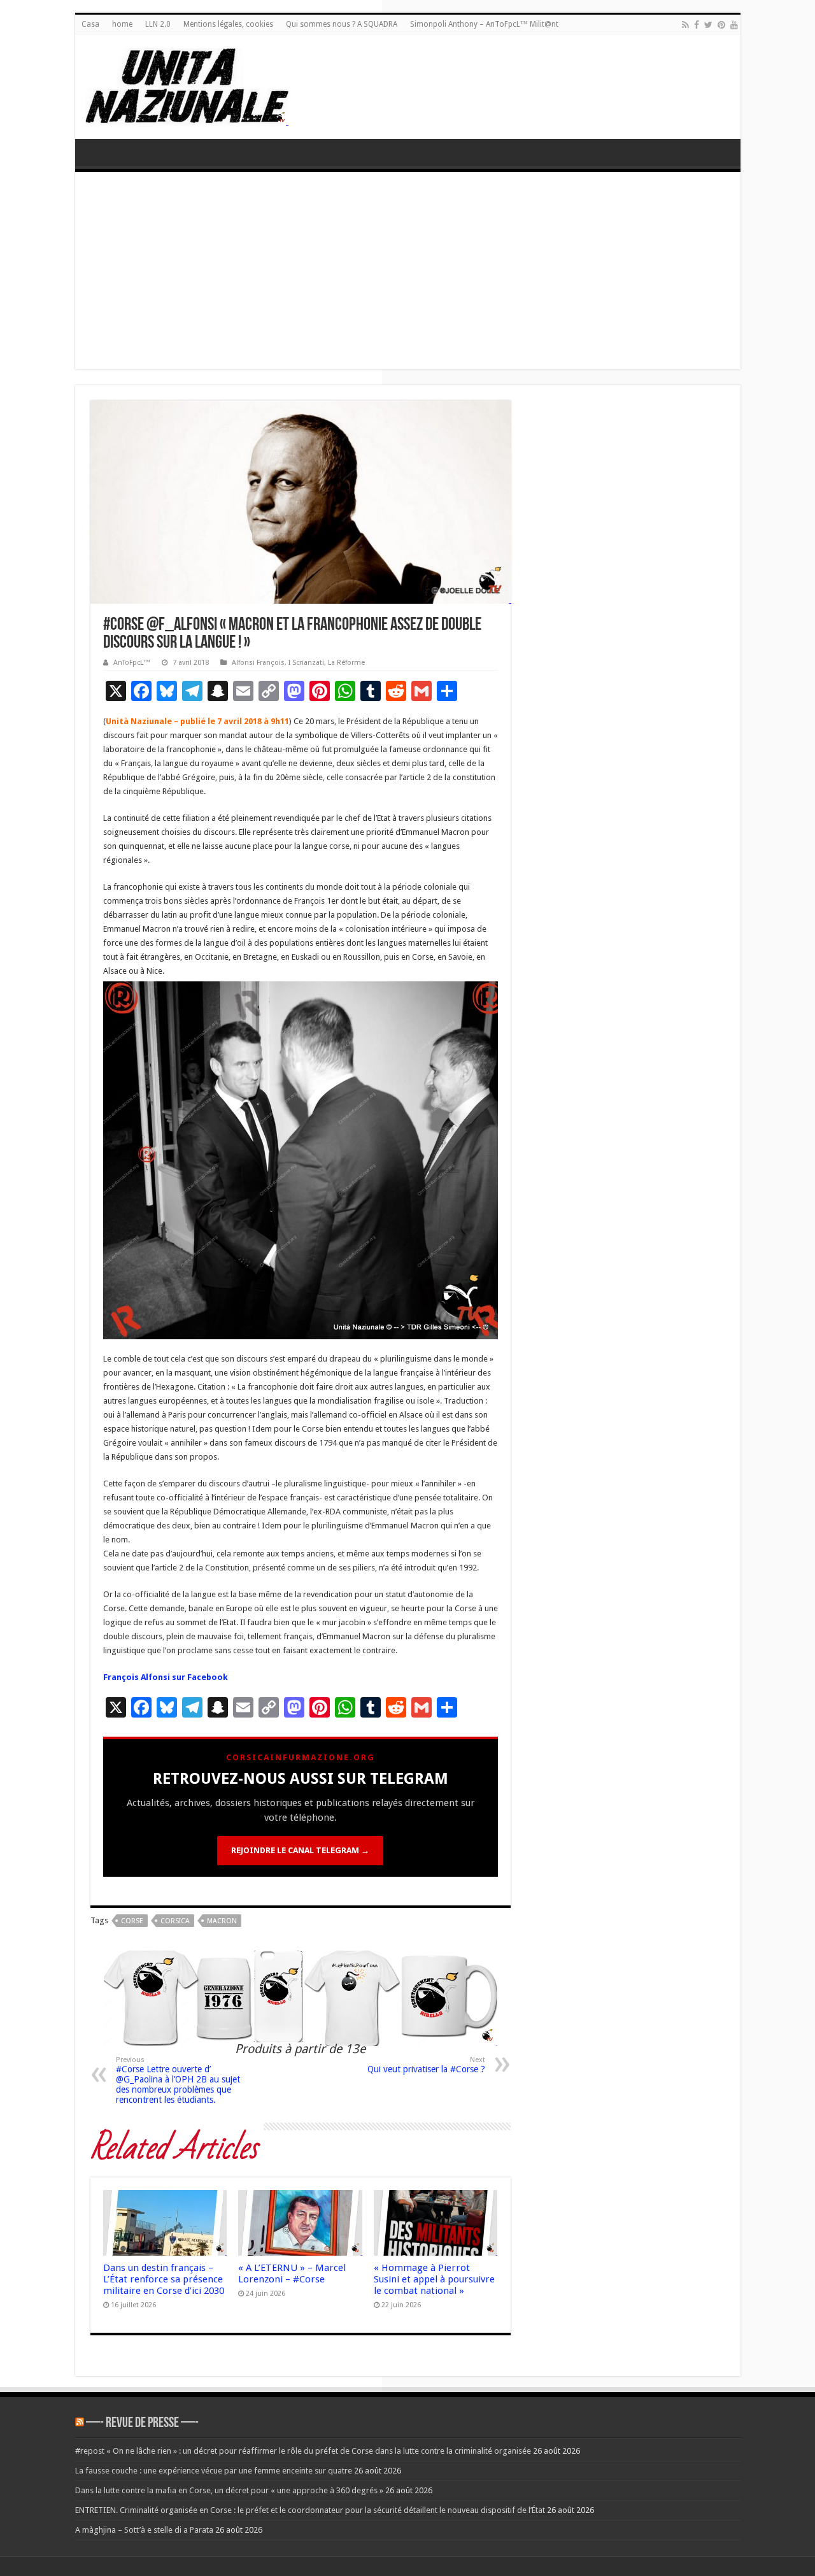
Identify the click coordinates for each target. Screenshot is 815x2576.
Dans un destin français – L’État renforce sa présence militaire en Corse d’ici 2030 (164, 2279)
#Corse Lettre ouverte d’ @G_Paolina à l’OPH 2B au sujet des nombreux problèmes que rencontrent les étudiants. (178, 2080)
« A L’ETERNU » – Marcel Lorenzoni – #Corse (292, 2274)
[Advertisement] (408, 274)
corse (132, 1921)
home (122, 24)
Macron (222, 1921)
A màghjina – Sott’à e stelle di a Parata (144, 2530)
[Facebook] (697, 25)
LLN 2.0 (158, 24)
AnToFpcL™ (132, 663)
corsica (175, 1921)
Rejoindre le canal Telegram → (300, 1850)
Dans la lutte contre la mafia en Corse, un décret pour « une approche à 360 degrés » (229, 2490)
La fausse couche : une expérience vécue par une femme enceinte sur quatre (214, 2471)
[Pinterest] (721, 25)
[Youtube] (734, 25)
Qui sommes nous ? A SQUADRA (342, 24)
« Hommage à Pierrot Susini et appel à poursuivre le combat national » (434, 2279)
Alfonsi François (258, 663)
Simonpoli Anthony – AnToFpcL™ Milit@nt (484, 24)
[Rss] (685, 25)
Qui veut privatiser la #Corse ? (426, 2065)
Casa (90, 24)
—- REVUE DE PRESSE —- (142, 2423)
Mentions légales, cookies (228, 24)
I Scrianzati (306, 663)
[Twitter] (708, 25)
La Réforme (346, 663)
